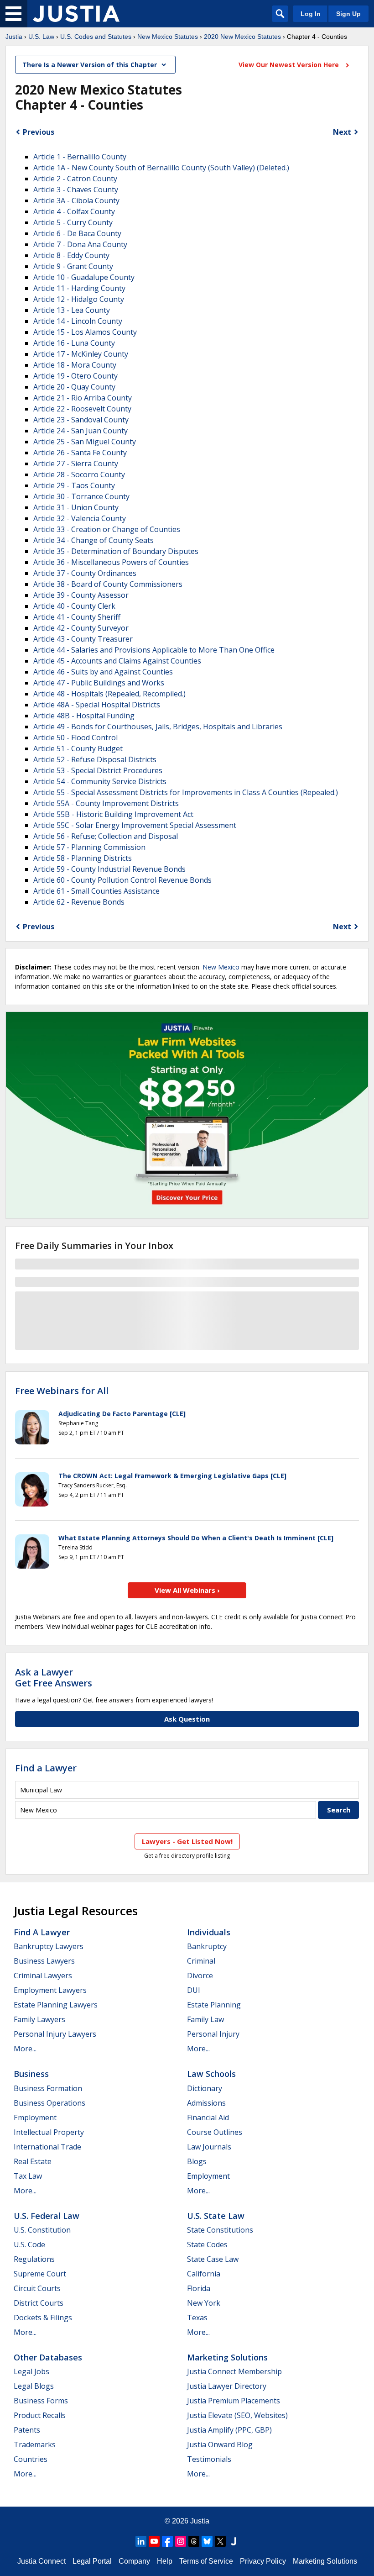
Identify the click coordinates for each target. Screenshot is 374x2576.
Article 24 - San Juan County (81, 431)
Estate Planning (214, 2005)
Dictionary (205, 2088)
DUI (194, 1990)
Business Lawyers (44, 1961)
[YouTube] (154, 2541)
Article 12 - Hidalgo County (79, 299)
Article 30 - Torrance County (81, 496)
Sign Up (348, 14)
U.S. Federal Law (47, 2216)
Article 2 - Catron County (75, 179)
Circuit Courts (37, 2288)
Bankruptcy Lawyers (49, 1946)
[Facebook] (167, 2541)
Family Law (205, 2019)
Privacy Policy (263, 2561)
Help (165, 2561)
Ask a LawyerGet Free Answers (54, 1678)
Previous (39, 132)
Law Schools (211, 2074)
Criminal (201, 1961)
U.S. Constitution (42, 2230)
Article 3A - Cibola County (76, 200)
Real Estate (33, 2161)
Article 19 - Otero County (75, 376)
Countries (31, 2459)
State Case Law (213, 2259)
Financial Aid (208, 2118)
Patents (27, 2430)
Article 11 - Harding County (79, 288)
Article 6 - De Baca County (77, 233)
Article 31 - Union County (76, 507)
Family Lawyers (39, 2019)
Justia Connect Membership (234, 2371)
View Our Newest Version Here (290, 65)
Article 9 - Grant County (73, 266)
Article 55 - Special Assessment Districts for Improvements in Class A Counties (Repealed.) (186, 792)
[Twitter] (220, 2541)
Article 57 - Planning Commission (89, 847)
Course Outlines (215, 2132)
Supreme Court (40, 2274)
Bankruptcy (207, 1946)
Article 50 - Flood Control (75, 738)
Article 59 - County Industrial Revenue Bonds (109, 869)
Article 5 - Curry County (73, 222)
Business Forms (41, 2401)
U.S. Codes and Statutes (96, 37)
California (204, 2274)
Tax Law (28, 2176)
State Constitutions (220, 2230)
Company (134, 2561)
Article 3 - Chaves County (76, 190)
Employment (35, 2118)
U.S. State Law (216, 2216)
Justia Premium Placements (234, 2401)
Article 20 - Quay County (74, 387)
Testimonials (209, 2459)
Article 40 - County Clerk (74, 606)
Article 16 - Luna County (74, 343)
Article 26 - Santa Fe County (80, 453)
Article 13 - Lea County (72, 310)
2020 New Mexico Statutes (242, 37)
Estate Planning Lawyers (56, 2005)
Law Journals (209, 2147)
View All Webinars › (187, 1590)
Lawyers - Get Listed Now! (187, 1841)
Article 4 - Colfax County (74, 211)
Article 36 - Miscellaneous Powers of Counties (111, 562)
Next (342, 132)
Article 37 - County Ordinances (85, 573)
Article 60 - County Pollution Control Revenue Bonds (122, 880)
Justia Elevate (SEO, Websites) (237, 2415)
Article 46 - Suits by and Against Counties (103, 672)
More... (25, 2049)
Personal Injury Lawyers (55, 2034)
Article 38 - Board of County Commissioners (108, 584)
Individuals (209, 1932)
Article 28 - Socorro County (79, 474)
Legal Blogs (34, 2386)
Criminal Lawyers (43, 1975)
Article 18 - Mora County (75, 365)
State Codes (207, 2244)
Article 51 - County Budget (78, 748)
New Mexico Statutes (168, 37)
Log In (311, 14)
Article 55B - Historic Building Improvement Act (113, 814)
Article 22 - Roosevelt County (82, 409)
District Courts (39, 2303)
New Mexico (221, 967)
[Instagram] (181, 2541)
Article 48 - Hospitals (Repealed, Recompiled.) (109, 694)
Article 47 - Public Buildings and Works (99, 683)
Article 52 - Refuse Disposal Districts (95, 759)
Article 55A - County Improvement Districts (106, 803)
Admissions (206, 2103)
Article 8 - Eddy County (71, 255)
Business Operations (49, 2103)
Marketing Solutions (227, 2357)
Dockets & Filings (43, 2318)
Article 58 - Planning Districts (83, 858)
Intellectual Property (49, 2132)
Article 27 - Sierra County (76, 464)
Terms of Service (206, 2561)
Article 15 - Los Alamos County (85, 332)
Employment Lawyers (50, 1990)
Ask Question (187, 1719)
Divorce (200, 1975)
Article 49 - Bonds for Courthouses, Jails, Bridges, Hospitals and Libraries (158, 727)
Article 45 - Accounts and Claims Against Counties (117, 661)
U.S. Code (29, 2244)
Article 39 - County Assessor (81, 595)
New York (204, 2303)
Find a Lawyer (46, 1768)
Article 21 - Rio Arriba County (83, 398)
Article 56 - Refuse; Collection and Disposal (106, 836)
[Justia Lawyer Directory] (234, 2541)
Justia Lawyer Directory (227, 2386)
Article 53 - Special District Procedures (98, 770)
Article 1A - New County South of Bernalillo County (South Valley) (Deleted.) (161, 168)
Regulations (34, 2259)
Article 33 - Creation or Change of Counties (107, 529)
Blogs (197, 2161)
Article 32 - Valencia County (80, 518)
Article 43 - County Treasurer (83, 639)
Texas (197, 2318)
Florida (199, 2288)
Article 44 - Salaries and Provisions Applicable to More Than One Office (154, 650)
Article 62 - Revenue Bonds (79, 902)
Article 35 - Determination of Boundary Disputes (116, 551)
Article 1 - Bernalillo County (80, 157)
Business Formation (48, 2088)
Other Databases (48, 2357)
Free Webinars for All (62, 1391)
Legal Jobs (31, 2371)
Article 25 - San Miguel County (85, 442)
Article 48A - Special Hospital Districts (97, 705)
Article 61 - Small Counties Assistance (96, 891)
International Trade (47, 2147)
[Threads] (194, 2541)
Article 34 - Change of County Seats (93, 540)
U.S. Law (41, 37)
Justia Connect (42, 2561)
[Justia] (76, 14)
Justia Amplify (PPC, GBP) (229, 2430)
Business (31, 2074)
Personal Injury (213, 2034)
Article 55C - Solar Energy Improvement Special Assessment (135, 825)
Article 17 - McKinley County (81, 354)
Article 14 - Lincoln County (78, 321)
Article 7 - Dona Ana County (80, 244)
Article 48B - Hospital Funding (84, 716)
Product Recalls (40, 2415)
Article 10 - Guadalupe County (84, 277)
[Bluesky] (207, 2541)
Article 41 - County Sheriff (77, 617)
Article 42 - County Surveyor (81, 628)
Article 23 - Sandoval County (81, 420)
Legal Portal (92, 2561)
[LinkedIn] (141, 2541)
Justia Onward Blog (220, 2444)
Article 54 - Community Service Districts (100, 781)
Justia (14, 37)
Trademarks (35, 2444)
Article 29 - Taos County (74, 485)
